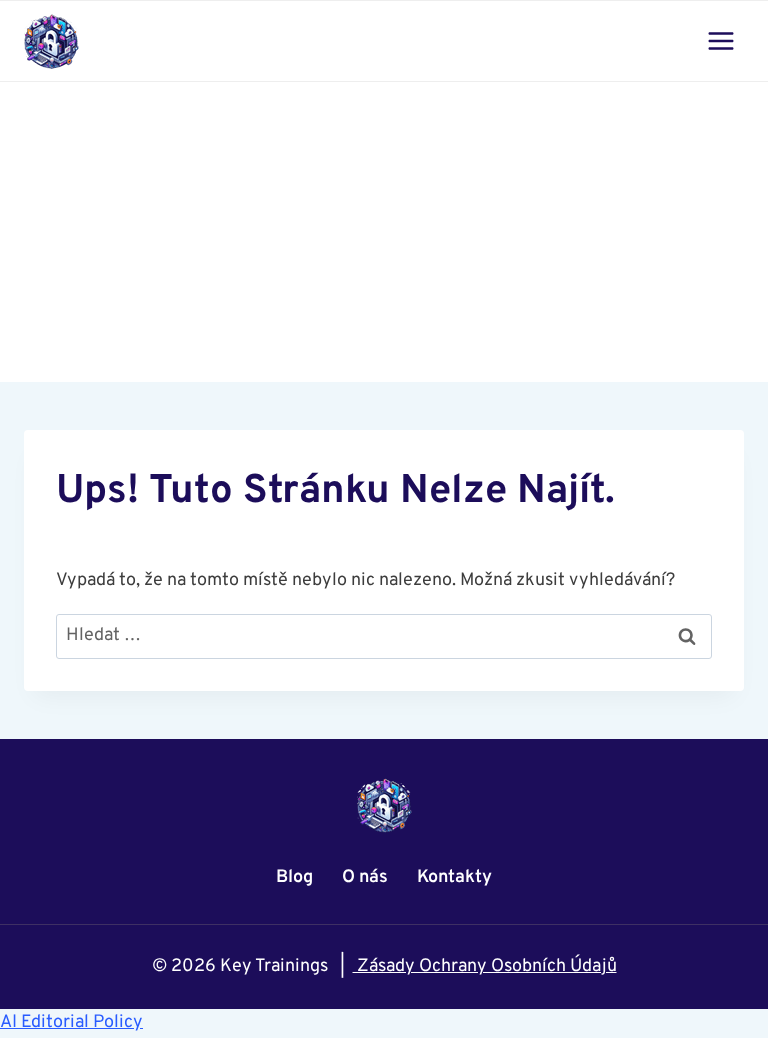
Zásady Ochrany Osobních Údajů (485, 966)
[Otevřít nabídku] (720, 40)
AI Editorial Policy (71, 1022)
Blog (294, 877)
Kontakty (454, 877)
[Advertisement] (384, 232)
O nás (365, 877)
